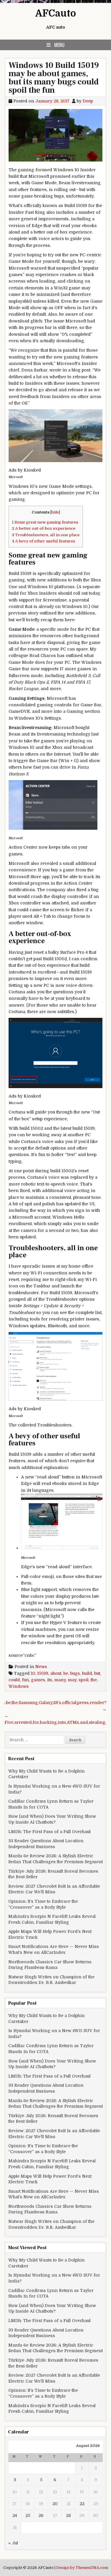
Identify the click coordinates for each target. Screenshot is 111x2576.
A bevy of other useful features (44, 541)
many (60, 1680)
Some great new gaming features (45, 522)
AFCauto (56, 13)
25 (28, 2515)
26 (41, 2515)
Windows (19, 1686)
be (66, 1673)
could (14, 1680)
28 (68, 2515)
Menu (59, 45)
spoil (83, 1680)
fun (25, 1680)
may (72, 1680)
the (94, 1680)
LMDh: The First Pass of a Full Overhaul (49, 1832)
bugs (75, 1673)
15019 (43, 1673)
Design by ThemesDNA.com (82, 2568)
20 (55, 2504)
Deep (88, 101)
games (38, 1680)
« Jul (13, 2543)
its (50, 1680)
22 (82, 2504)
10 (33, 1673)
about (56, 1673)
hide (55, 512)
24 (15, 2515)
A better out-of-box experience (44, 528)
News (41, 1667)
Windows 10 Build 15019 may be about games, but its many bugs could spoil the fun (54, 78)
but (97, 1673)
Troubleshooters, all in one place (46, 535)
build (87, 1673)
